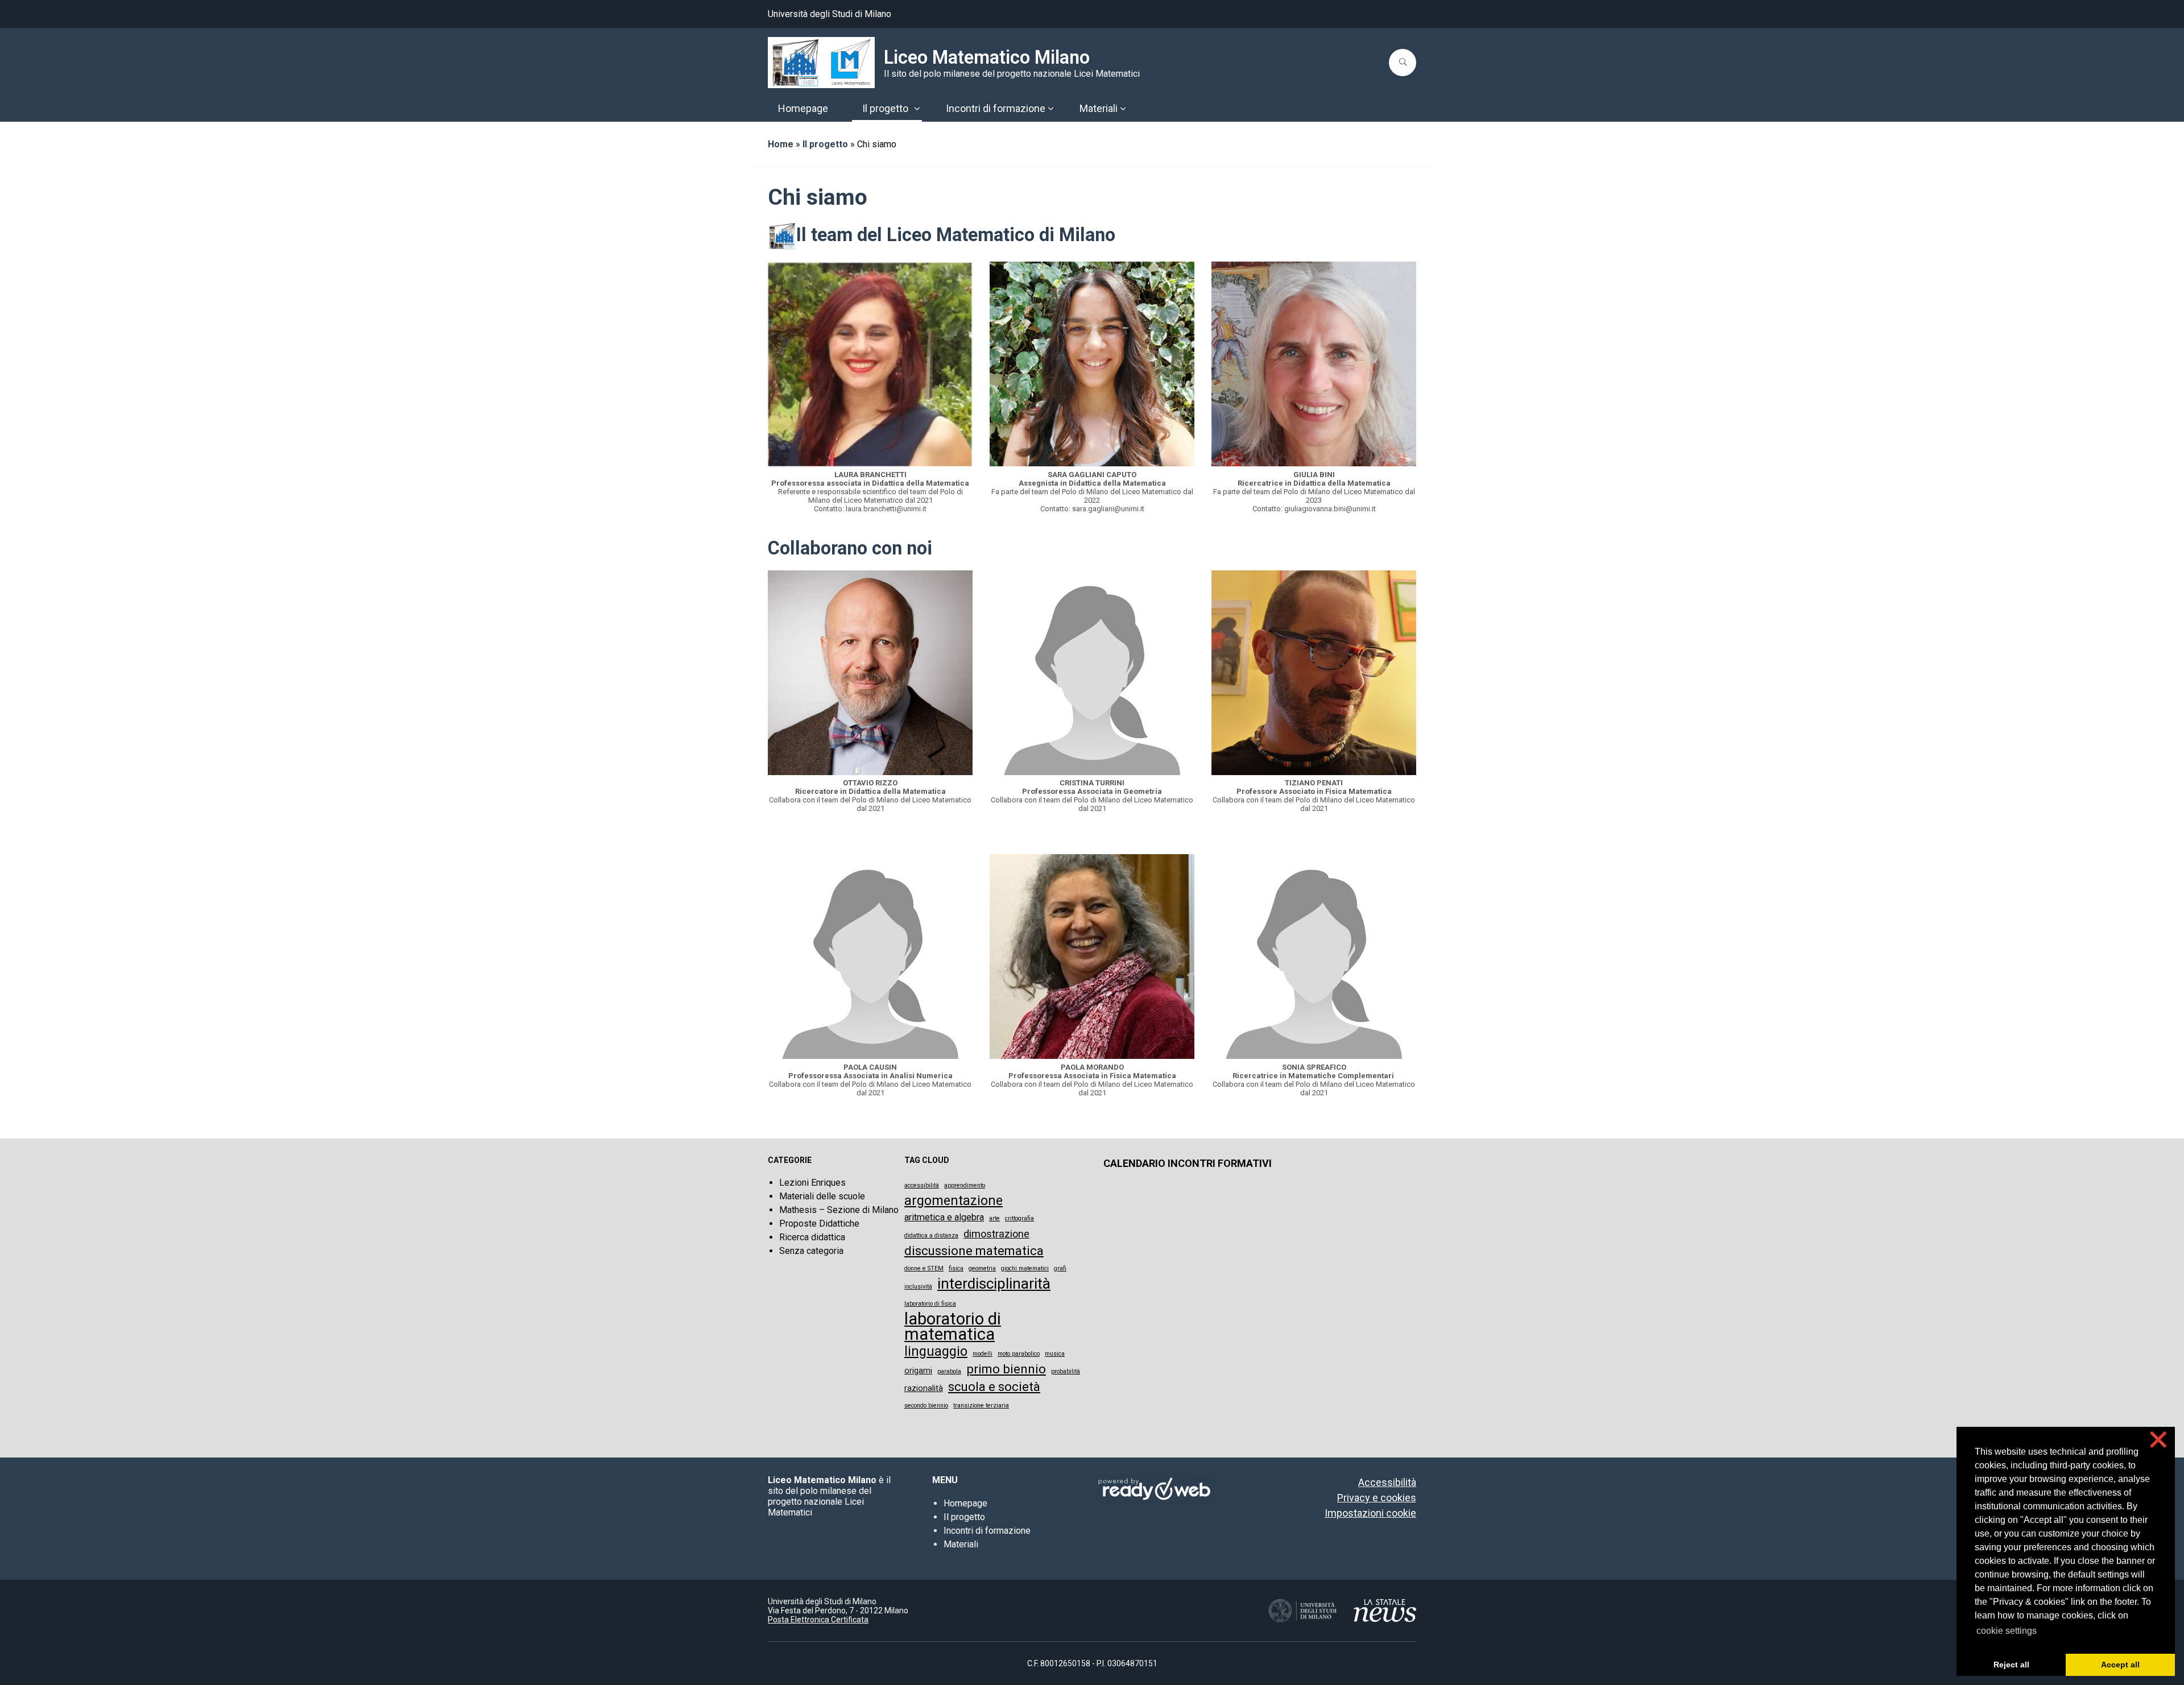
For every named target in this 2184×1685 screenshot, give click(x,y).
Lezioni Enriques (812, 1183)
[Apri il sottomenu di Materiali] (1123, 109)
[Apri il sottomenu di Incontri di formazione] (1050, 109)
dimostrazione (996, 1234)
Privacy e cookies (1377, 1498)
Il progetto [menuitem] (885, 108)
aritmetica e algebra (944, 1217)
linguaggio (936, 1351)
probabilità (1066, 1371)
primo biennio (1006, 1369)
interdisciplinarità (994, 1284)
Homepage (965, 1503)
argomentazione (954, 1201)
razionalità (924, 1388)
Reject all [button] (2011, 1665)
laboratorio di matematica (953, 1327)
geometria (982, 1268)
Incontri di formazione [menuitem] (996, 108)
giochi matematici (1025, 1268)
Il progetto (825, 144)
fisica (956, 1268)
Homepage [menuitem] (803, 108)
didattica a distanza (931, 1235)
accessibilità (922, 1185)
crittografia (1019, 1218)
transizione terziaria (981, 1405)
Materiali (961, 1544)
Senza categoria (811, 1251)
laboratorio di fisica (930, 1304)
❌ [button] (2158, 1440)
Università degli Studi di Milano (830, 14)
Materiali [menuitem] (1099, 108)
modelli (983, 1354)
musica (1055, 1354)
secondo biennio (926, 1405)
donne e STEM (924, 1268)
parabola (949, 1371)
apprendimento (965, 1185)
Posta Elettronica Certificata (818, 1620)
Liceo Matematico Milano (987, 57)
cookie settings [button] (2007, 1631)
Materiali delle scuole (822, 1196)
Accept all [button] (2120, 1665)
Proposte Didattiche (819, 1224)
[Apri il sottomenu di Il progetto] (917, 109)
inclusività (918, 1287)
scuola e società (994, 1387)
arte (994, 1218)
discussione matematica (974, 1251)
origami (918, 1371)
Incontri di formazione (987, 1531)
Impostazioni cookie (1370, 1513)
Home (781, 144)
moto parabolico (1019, 1354)
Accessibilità (1387, 1482)
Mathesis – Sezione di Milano (839, 1210)
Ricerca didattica (812, 1237)
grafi (1060, 1268)
